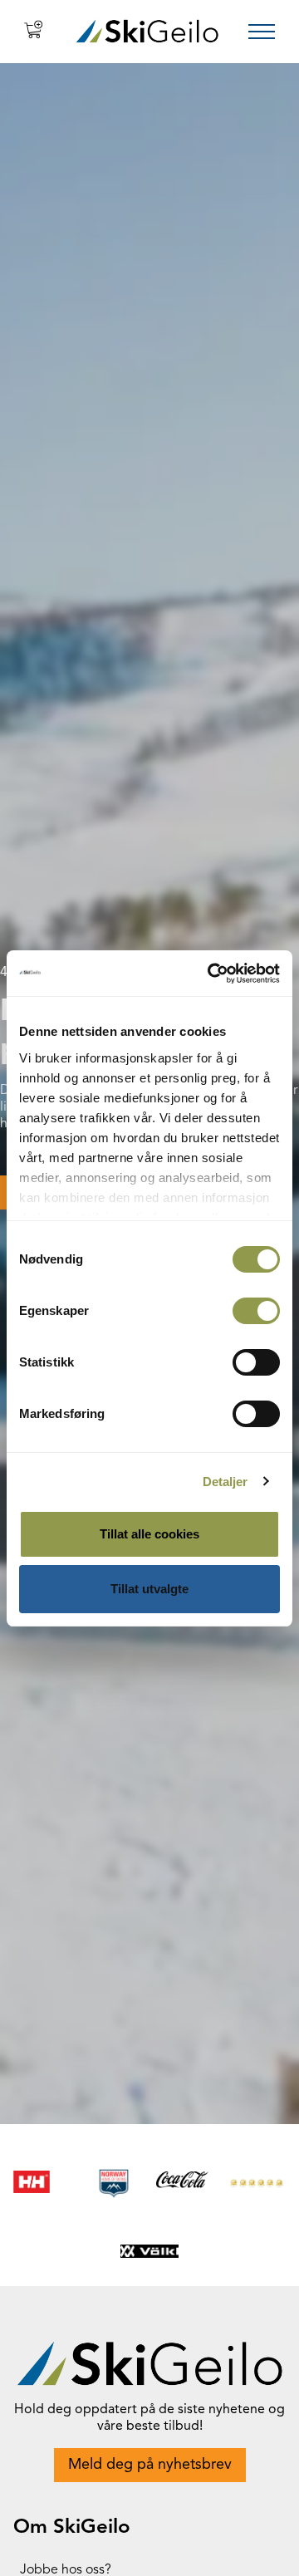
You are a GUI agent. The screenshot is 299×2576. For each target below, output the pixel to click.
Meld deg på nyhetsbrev (150, 2465)
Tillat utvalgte (149, 1589)
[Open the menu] (262, 32)
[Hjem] (147, 31)
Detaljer (225, 1482)
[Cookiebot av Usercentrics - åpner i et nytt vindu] (211, 974)
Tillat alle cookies (149, 1534)
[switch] (256, 1311)
